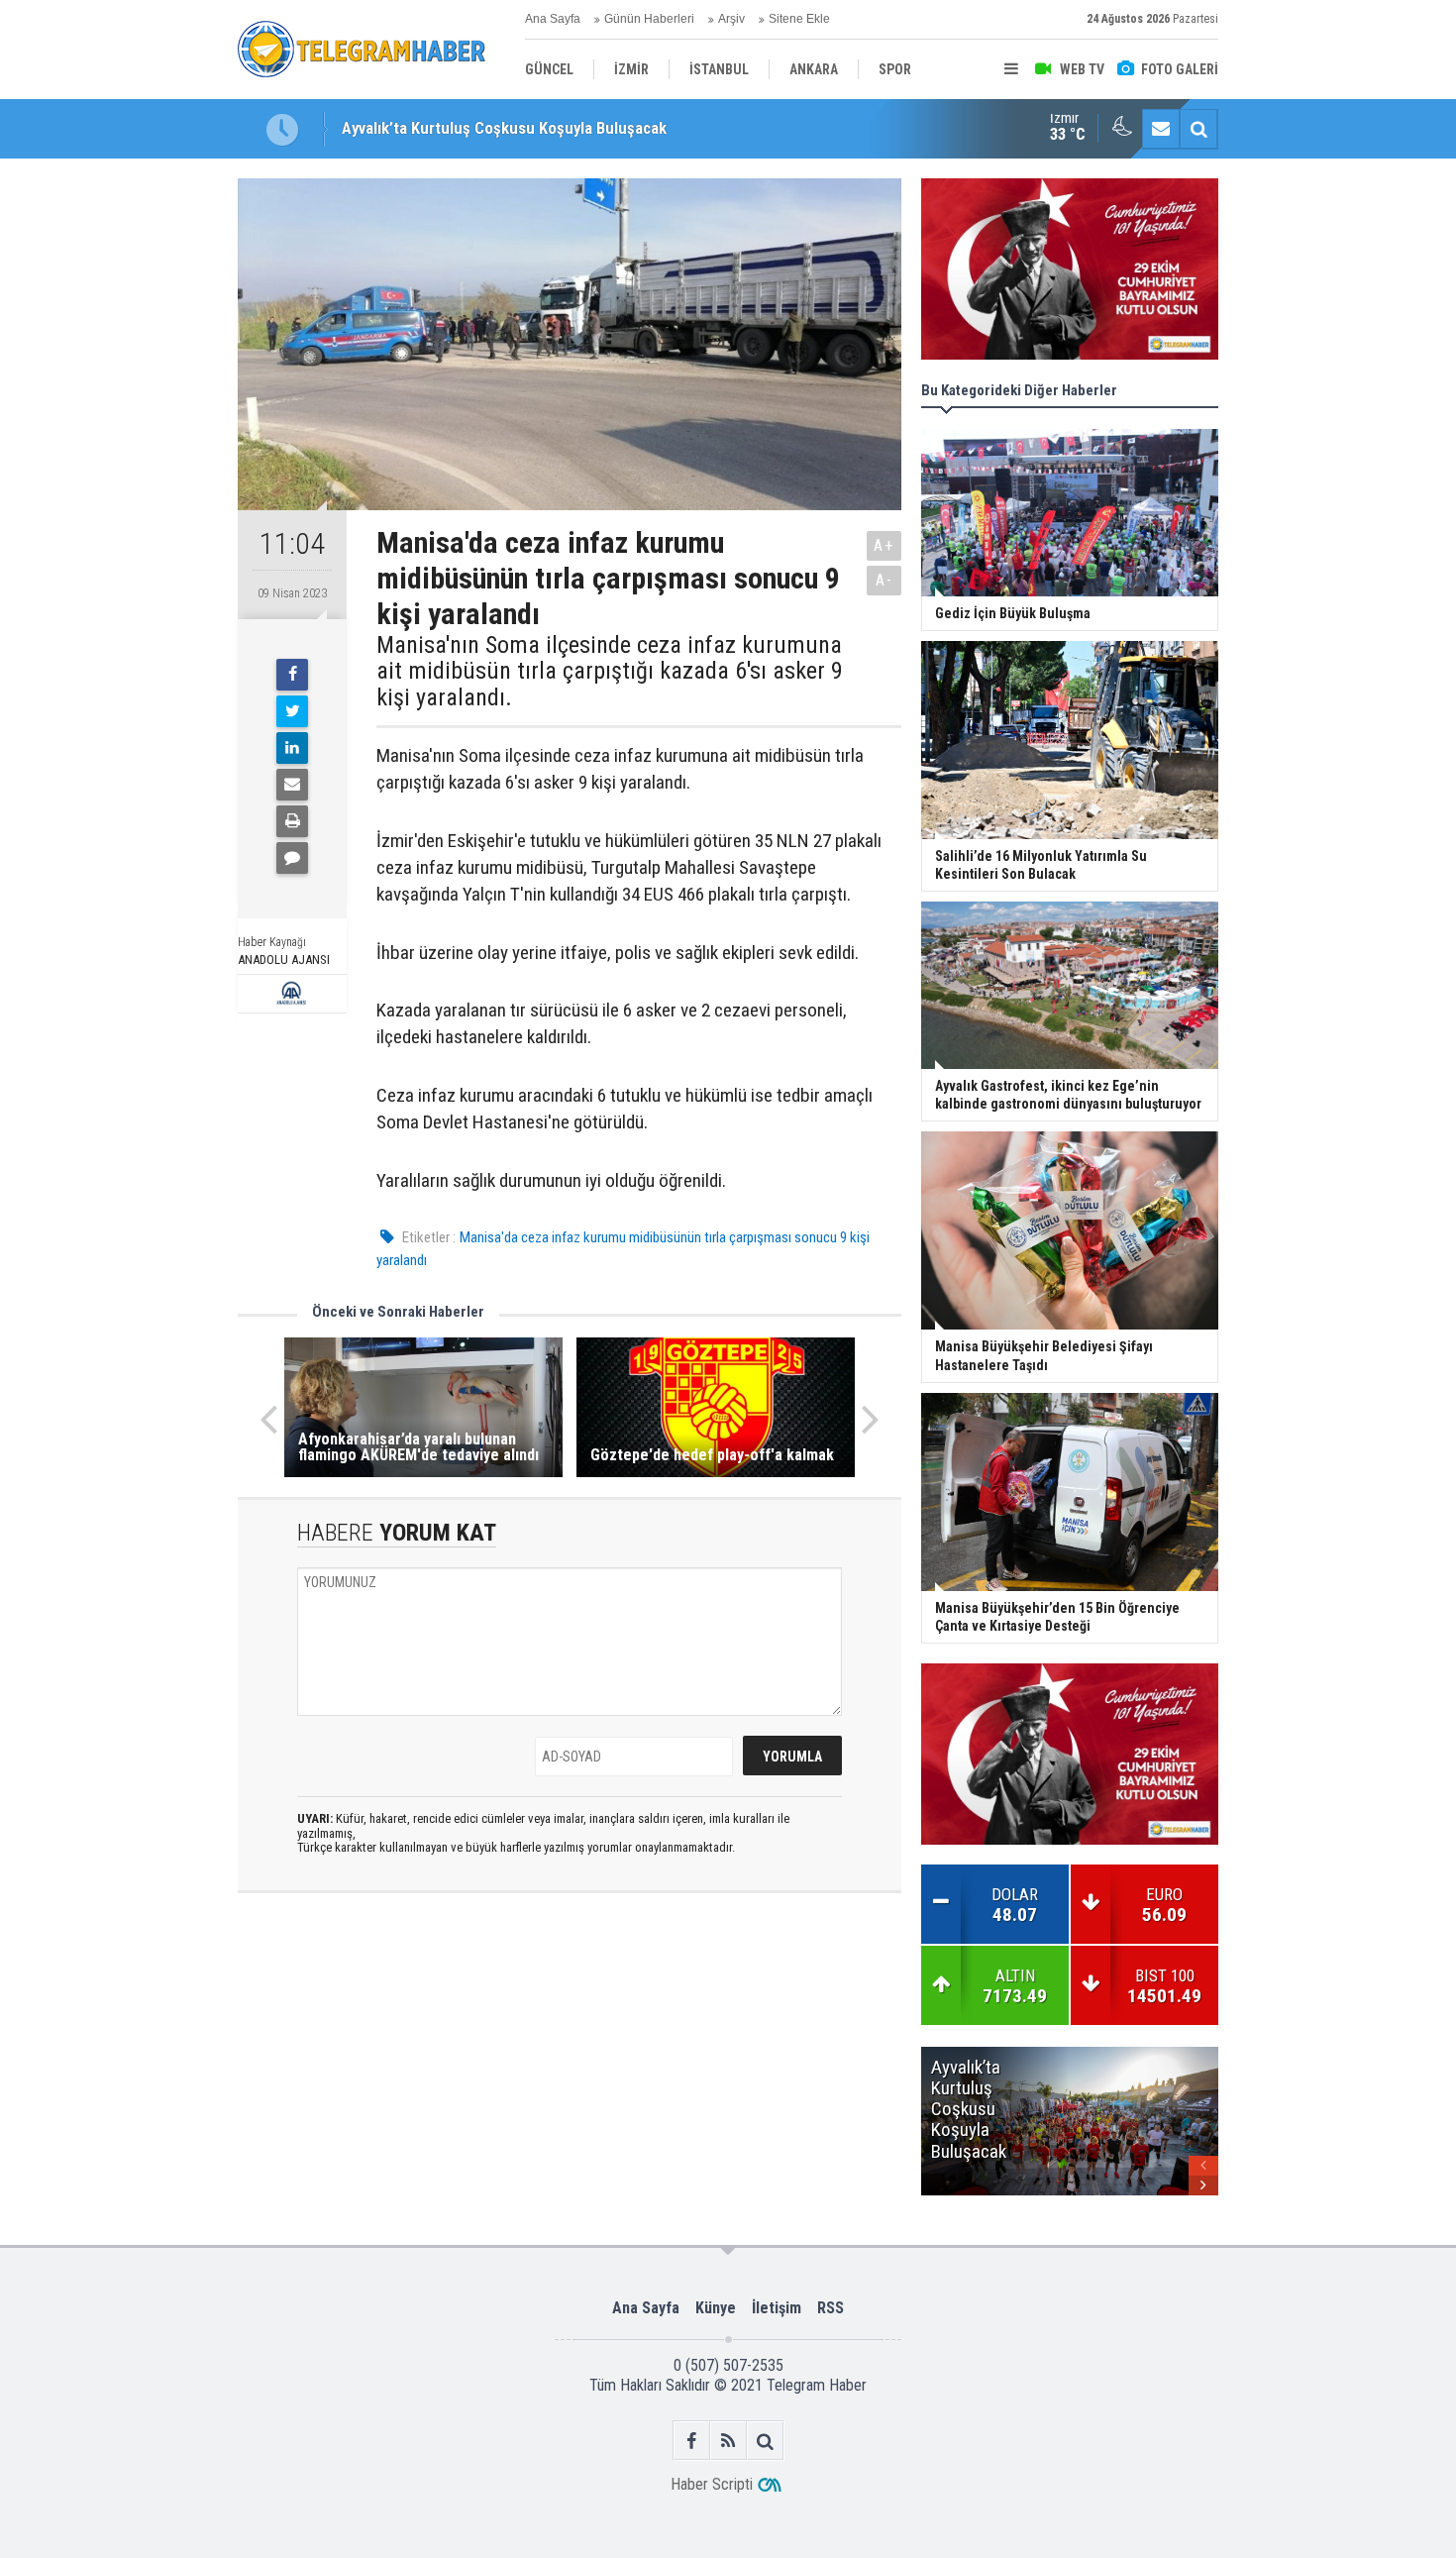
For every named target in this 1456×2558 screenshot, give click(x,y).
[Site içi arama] (1198, 129)
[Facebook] (292, 675)
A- (884, 580)
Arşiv (731, 19)
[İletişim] (1161, 129)
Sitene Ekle (799, 19)
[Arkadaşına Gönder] (292, 785)
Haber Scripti (712, 2484)
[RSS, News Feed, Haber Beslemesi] (728, 2441)
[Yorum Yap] (292, 858)
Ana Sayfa (553, 19)
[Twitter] (292, 711)
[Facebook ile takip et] (692, 2441)
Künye (716, 2308)
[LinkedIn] (292, 748)
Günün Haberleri (649, 19)
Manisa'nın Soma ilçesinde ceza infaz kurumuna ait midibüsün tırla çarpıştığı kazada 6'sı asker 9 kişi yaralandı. (610, 671)
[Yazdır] (292, 821)
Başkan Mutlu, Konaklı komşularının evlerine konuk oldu (533, 129)
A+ (884, 545)
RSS (831, 2308)
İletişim (777, 2308)
